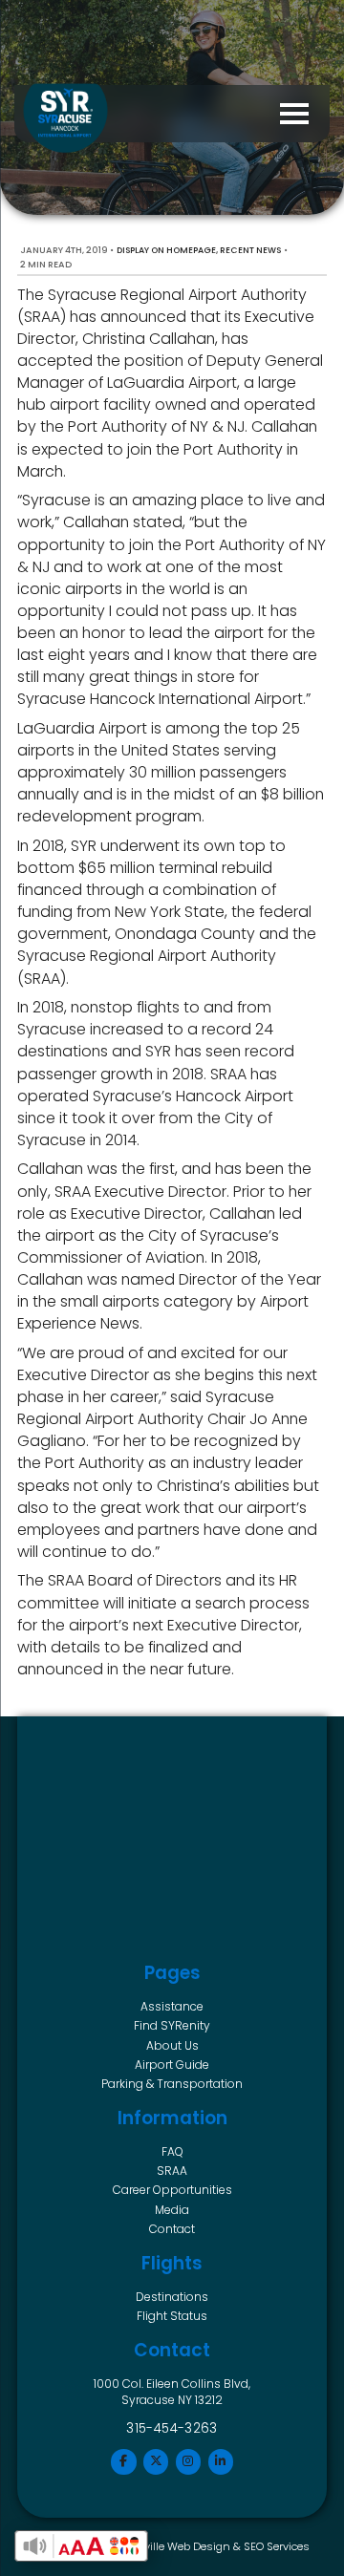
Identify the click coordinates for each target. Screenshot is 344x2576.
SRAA (172, 2171)
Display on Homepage (166, 250)
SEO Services (277, 2546)
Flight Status (172, 2316)
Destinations (172, 2297)
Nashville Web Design (173, 2546)
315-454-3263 (172, 2428)
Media (172, 2210)
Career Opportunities (172, 2190)
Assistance (172, 2006)
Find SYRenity (172, 2025)
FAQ (172, 2151)
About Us (172, 2045)
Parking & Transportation (172, 2084)
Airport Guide (172, 2065)
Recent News (250, 250)
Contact (172, 2229)
